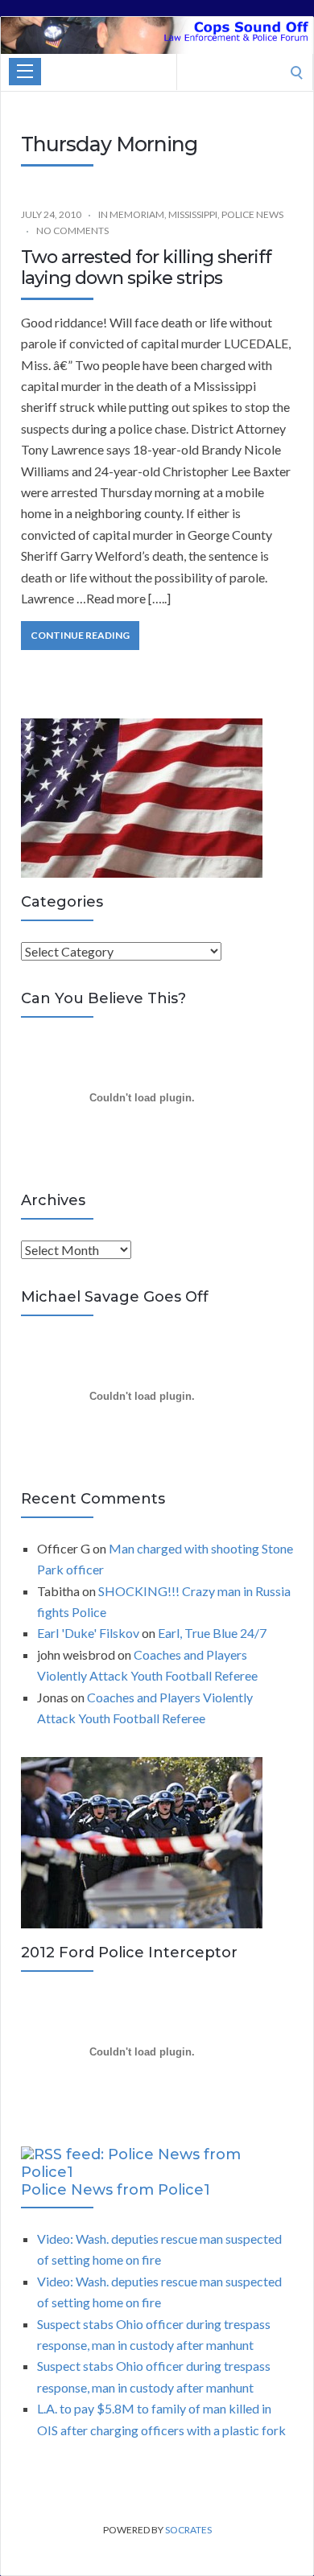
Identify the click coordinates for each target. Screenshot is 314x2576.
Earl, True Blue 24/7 (212, 1633)
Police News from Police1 (116, 2190)
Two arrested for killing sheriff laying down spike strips (146, 267)
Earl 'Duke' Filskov (88, 1633)
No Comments (72, 230)
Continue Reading (80, 635)
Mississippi (193, 214)
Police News (252, 214)
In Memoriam (131, 214)
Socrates (188, 2530)
